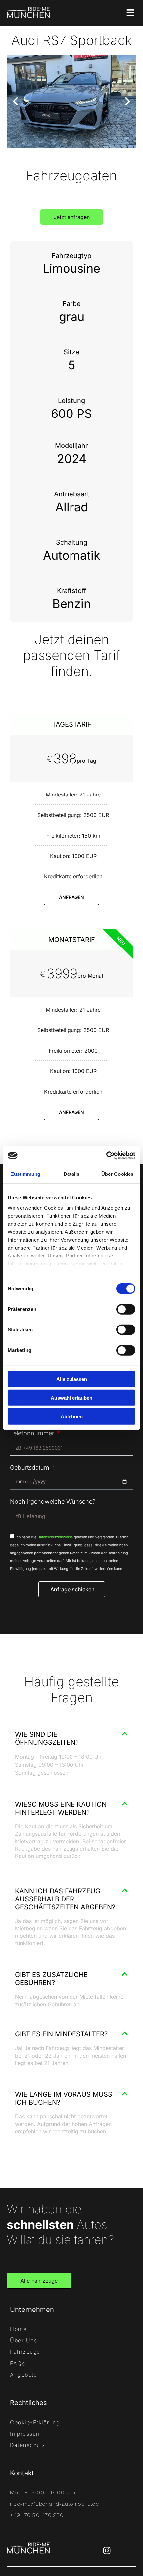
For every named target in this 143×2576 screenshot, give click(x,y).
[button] (15, 101)
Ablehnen (72, 1416)
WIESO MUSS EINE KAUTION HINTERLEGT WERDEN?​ (61, 1808)
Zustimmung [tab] (26, 1174)
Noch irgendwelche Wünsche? (53, 1502)
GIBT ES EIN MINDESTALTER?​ (61, 2034)
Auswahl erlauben (71, 1398)
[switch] (126, 1309)
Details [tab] (72, 1174)
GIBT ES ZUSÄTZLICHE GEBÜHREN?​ (51, 1979)
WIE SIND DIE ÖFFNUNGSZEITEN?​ (47, 1738)
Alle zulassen (72, 1379)
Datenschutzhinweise (55, 1537)
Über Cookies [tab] (117, 1174)
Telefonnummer (33, 1433)
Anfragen (71, 897)
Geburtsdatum (30, 1468)
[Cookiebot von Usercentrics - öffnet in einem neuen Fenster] (106, 1156)
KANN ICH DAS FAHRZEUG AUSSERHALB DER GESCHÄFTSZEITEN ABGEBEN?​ (65, 1899)
